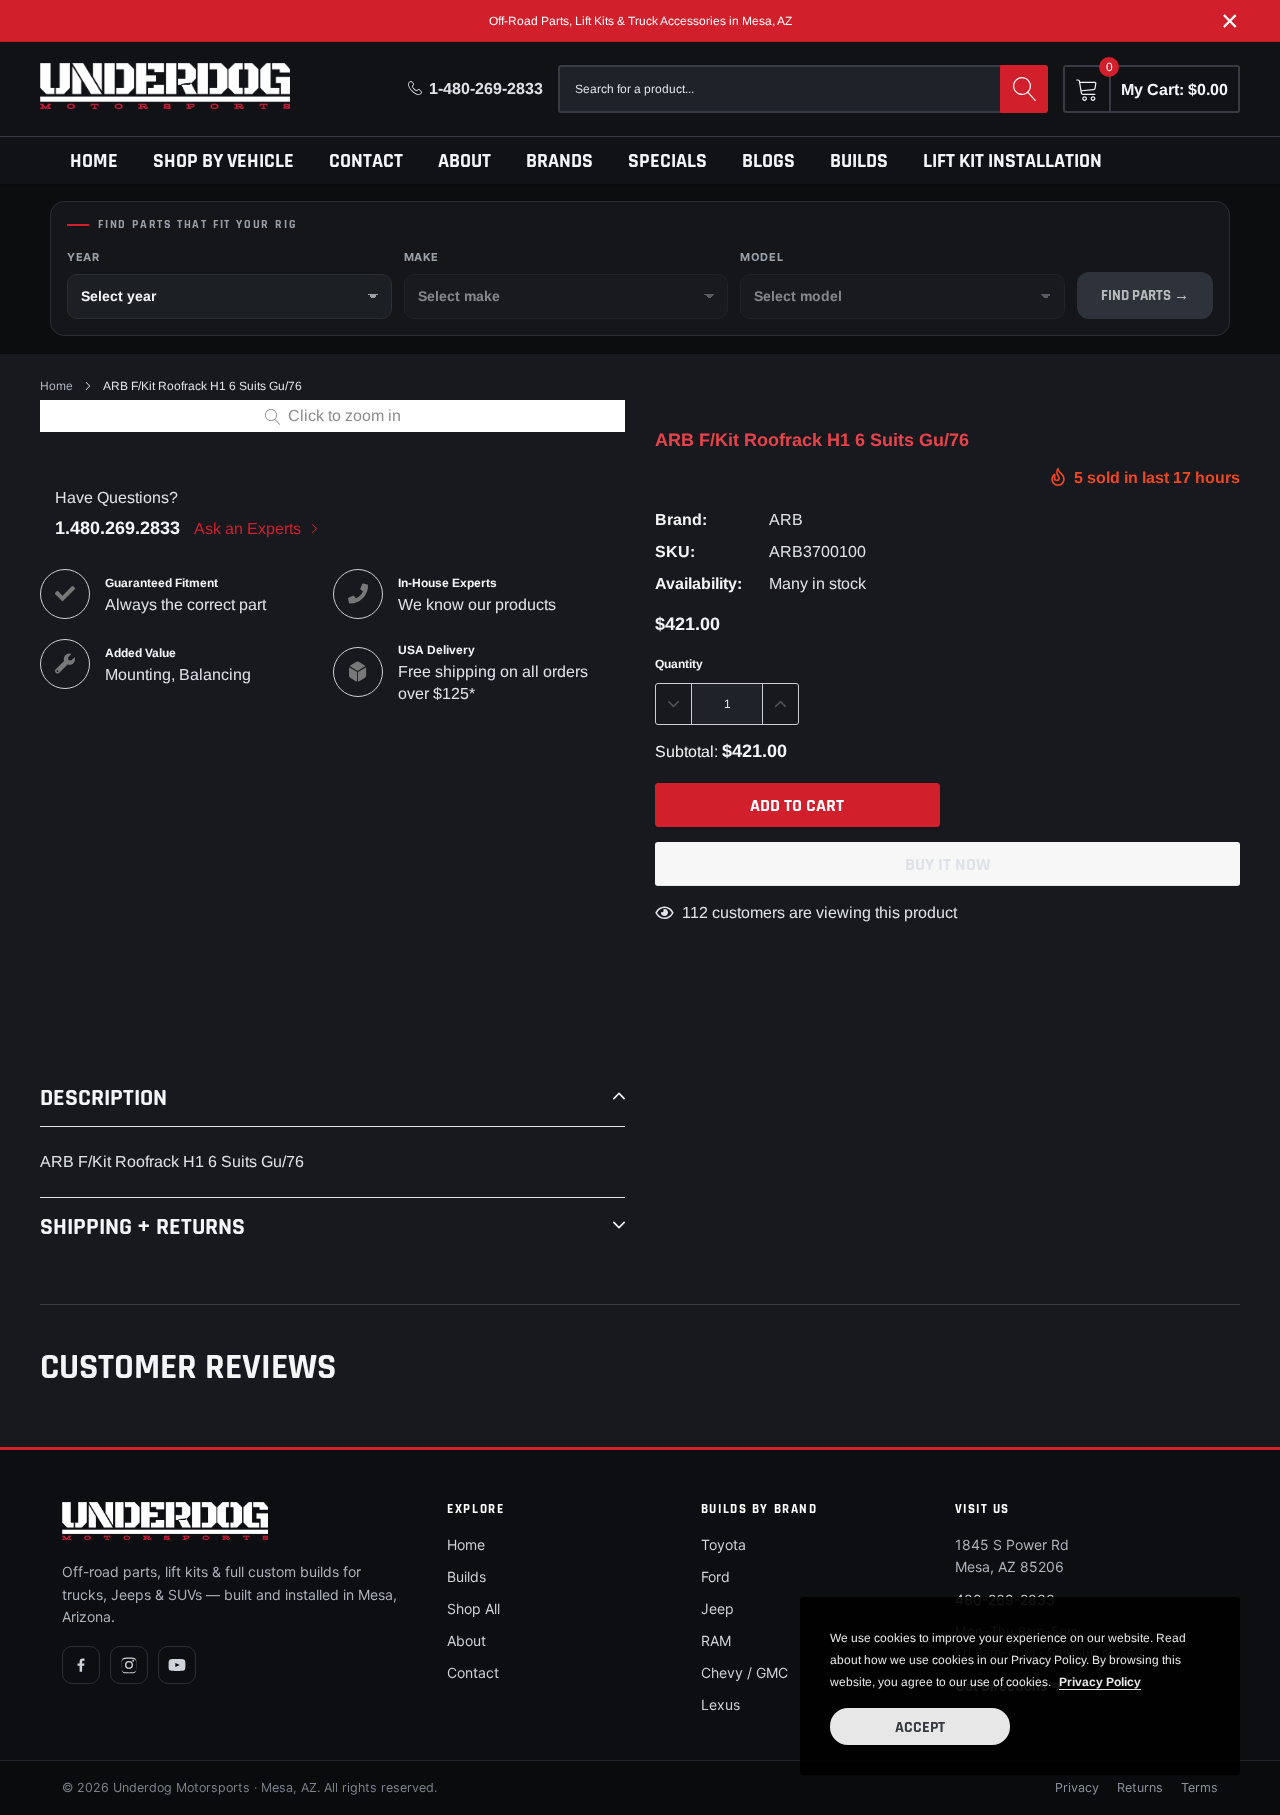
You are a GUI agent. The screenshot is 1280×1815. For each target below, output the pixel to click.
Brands (559, 161)
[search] (1024, 89)
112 (695, 912)
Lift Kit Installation (1012, 161)
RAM (716, 1640)
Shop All (473, 1608)
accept (920, 1727)
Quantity (679, 664)
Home (94, 161)
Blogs (768, 161)
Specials (667, 161)
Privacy (1077, 1787)
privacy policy (1100, 1682)
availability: (698, 583)
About (464, 161)
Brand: (681, 519)
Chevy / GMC (744, 1672)
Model (761, 257)
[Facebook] (81, 1665)
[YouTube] (177, 1665)
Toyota (723, 1544)
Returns (1140, 1787)
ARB (786, 519)
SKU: (675, 551)
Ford (715, 1576)
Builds (859, 161)
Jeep (717, 1608)
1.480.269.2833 (117, 528)
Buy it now (948, 864)
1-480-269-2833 (486, 88)
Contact (366, 161)
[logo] (165, 86)
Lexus (720, 1704)
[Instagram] (129, 1665)
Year (83, 257)
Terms (1199, 1787)
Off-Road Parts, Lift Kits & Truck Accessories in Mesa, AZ (640, 21)
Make (421, 257)
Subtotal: (686, 751)
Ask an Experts (249, 528)
